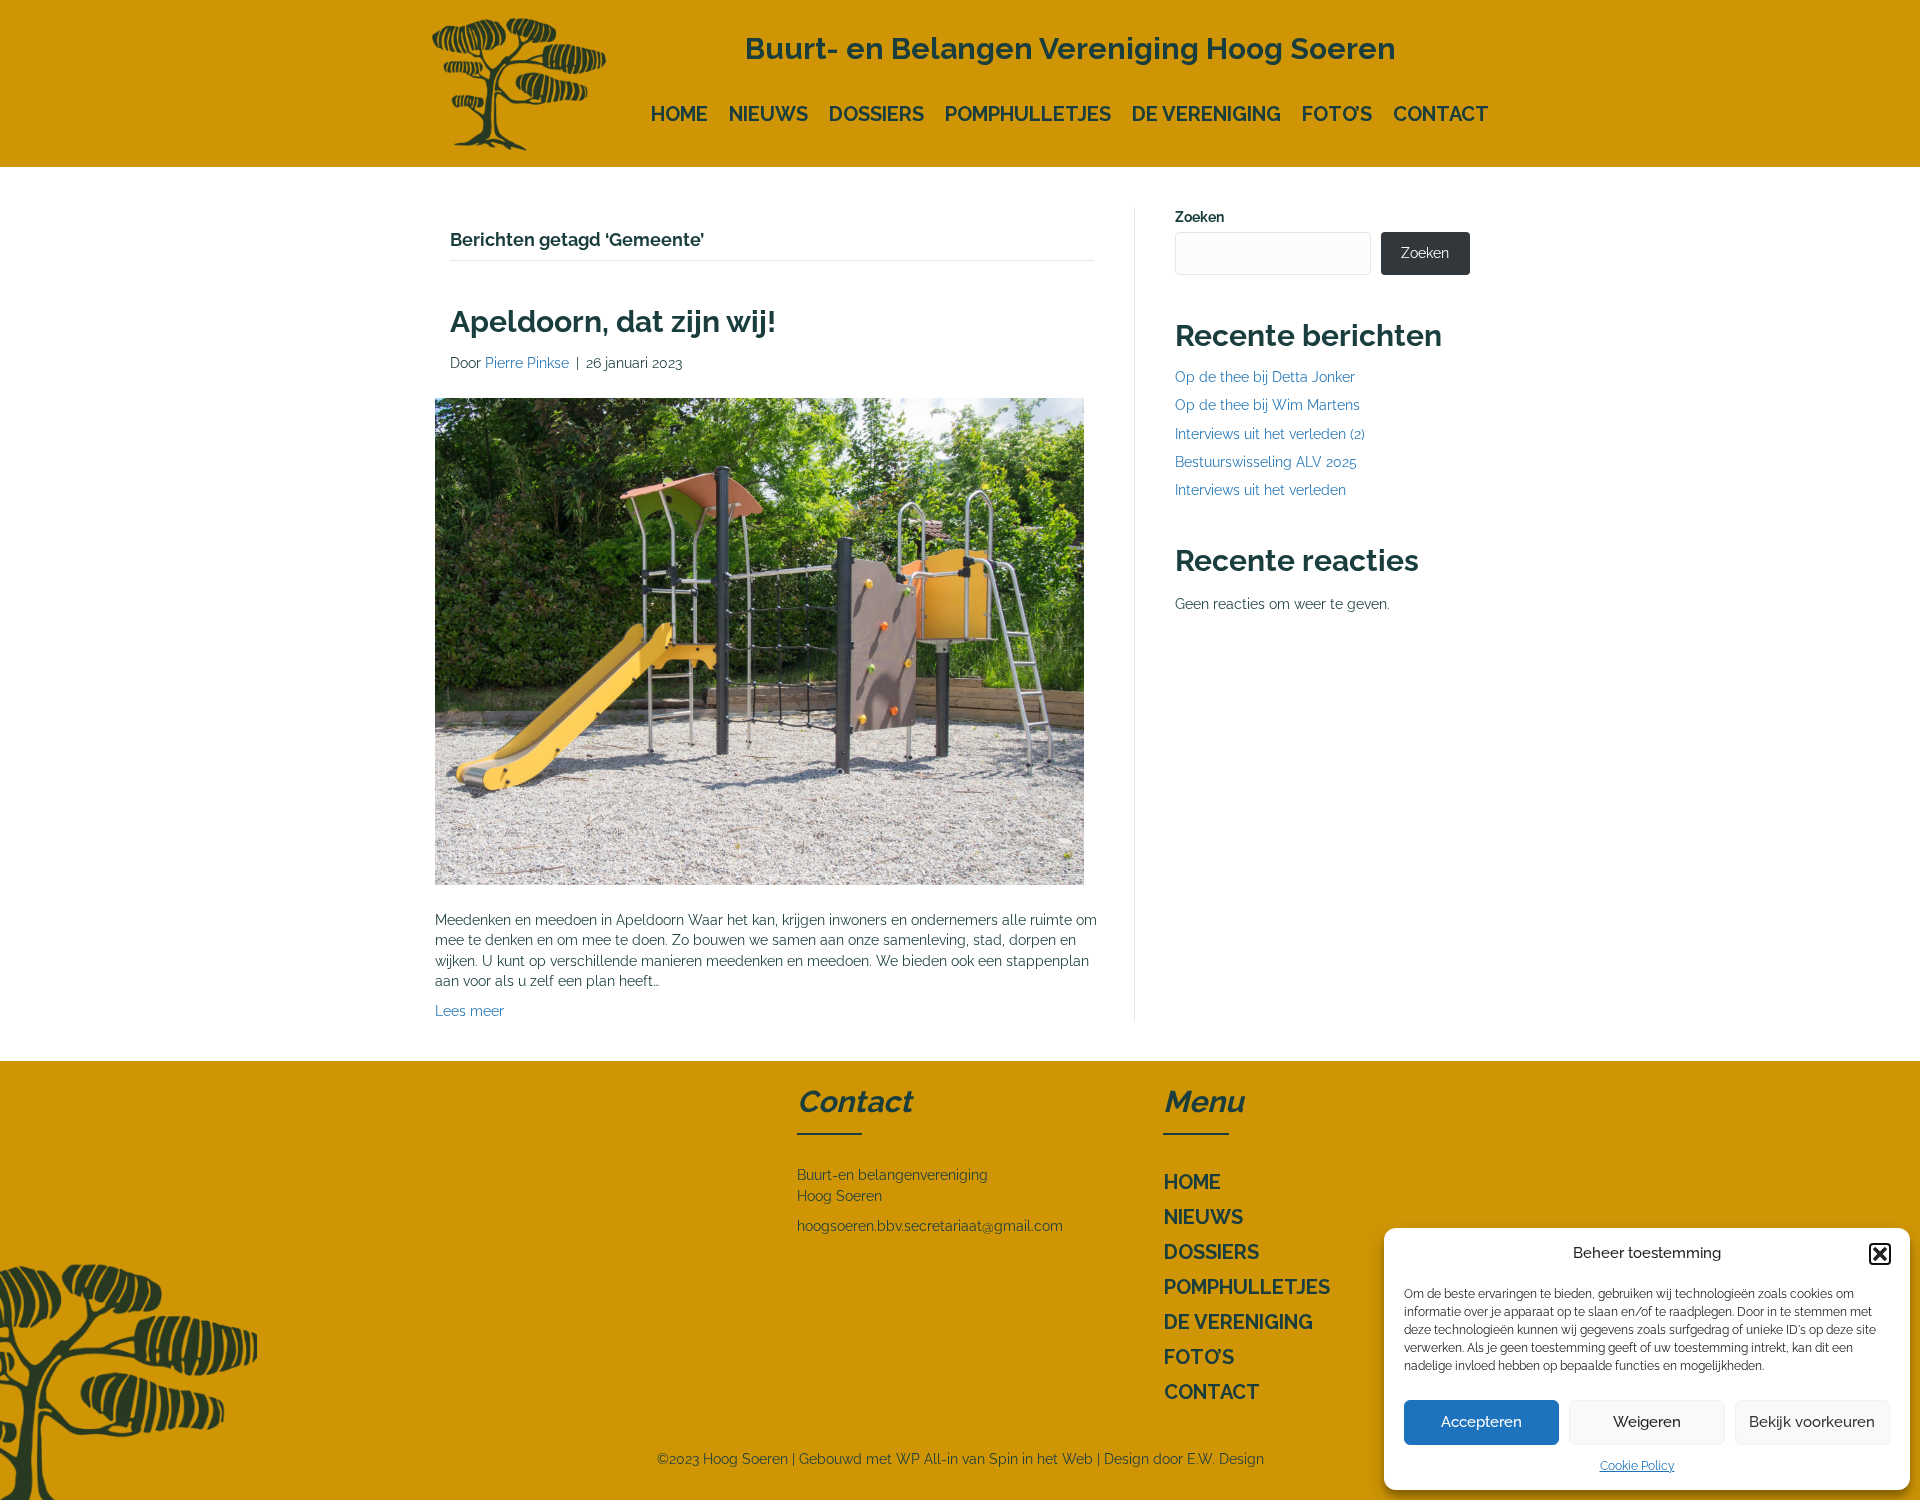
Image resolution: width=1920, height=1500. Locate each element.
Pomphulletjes (1028, 114)
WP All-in (927, 1459)
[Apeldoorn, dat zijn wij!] (759, 640)
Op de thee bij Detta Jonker (1265, 377)
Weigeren (1647, 1422)
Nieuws (768, 114)
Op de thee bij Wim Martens (1267, 405)
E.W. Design (1225, 1459)
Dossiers (876, 114)
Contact (1441, 114)
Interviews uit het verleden (1260, 490)
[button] (1880, 1254)
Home (679, 114)
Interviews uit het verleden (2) (1270, 434)
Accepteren (1481, 1422)
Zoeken (1199, 217)
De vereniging (1206, 114)
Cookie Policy (1637, 1466)
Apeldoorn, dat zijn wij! (613, 321)
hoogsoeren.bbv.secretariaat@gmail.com (930, 1226)
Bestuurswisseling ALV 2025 (1266, 462)
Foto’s (1337, 114)
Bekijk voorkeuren (1812, 1422)
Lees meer (469, 1011)
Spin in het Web (1041, 1459)
